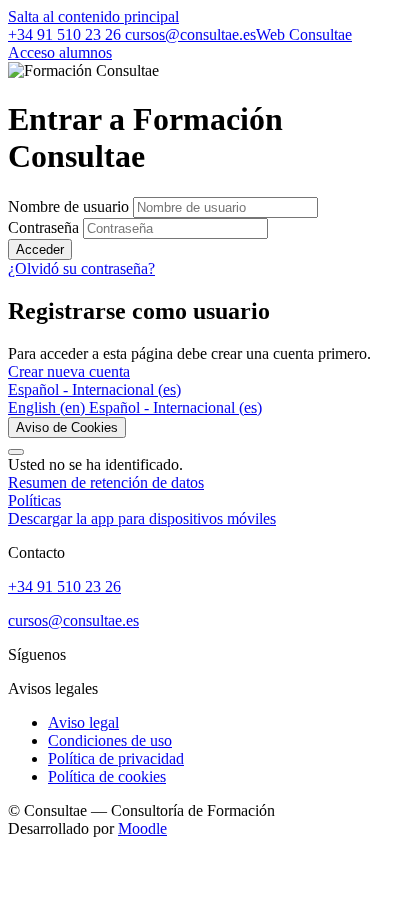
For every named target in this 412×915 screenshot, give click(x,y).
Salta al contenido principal (93, 16)
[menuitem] (48, 407)
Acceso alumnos (60, 52)
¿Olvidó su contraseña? (81, 268)
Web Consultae (304, 34)
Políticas (34, 500)
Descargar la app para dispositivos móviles (142, 518)
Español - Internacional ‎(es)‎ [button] (94, 389)
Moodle (142, 828)
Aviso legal (83, 722)
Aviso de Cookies (67, 427)
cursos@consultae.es (188, 34)
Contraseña (43, 227)
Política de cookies (107, 776)
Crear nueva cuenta (69, 371)
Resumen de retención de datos (106, 482)
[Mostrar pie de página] (16, 452)
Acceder (40, 249)
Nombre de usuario (70, 206)
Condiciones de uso (110, 740)
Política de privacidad (116, 758)
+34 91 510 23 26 (64, 34)
